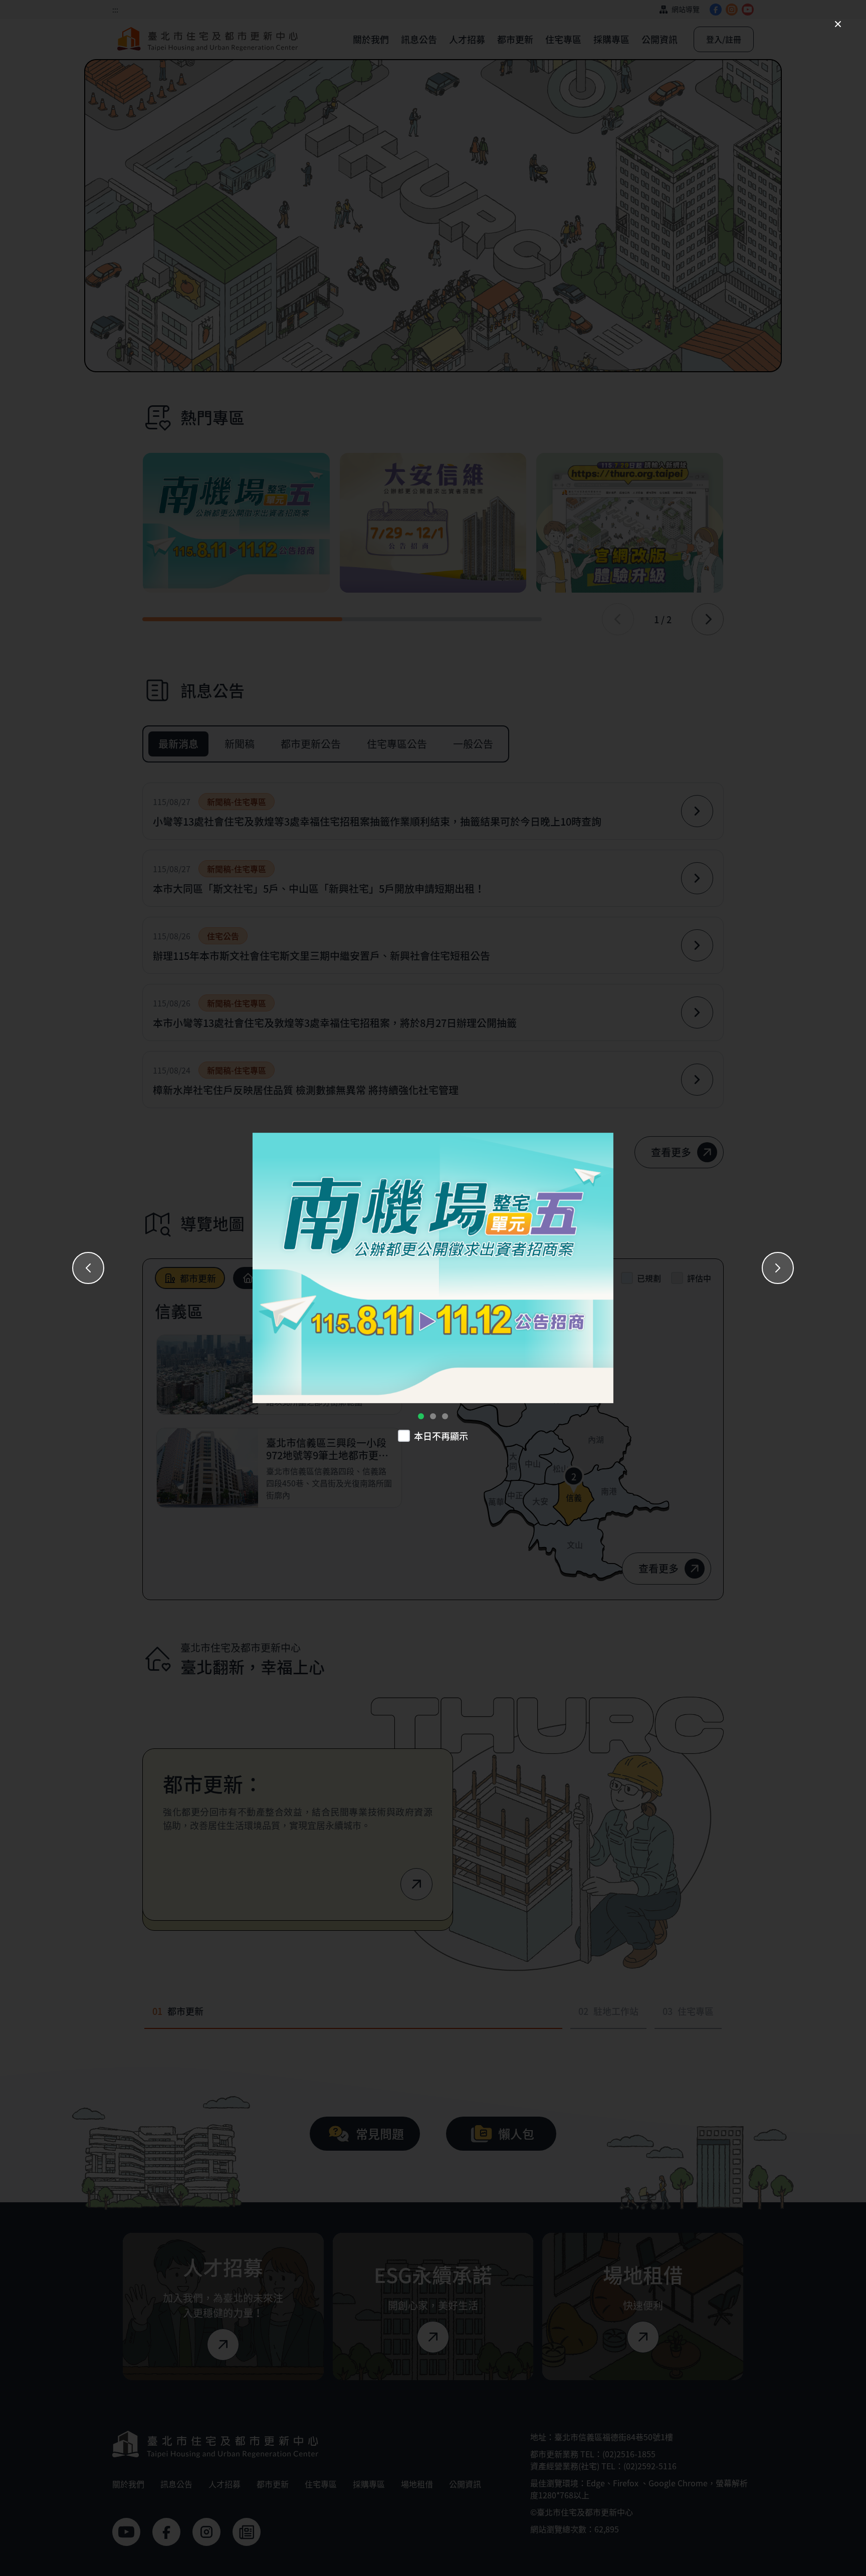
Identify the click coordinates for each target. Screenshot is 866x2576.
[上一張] (88, 1268)
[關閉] (838, 24)
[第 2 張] (433, 1416)
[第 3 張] (445, 1416)
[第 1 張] (421, 1416)
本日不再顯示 (441, 1436)
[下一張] (778, 1268)
